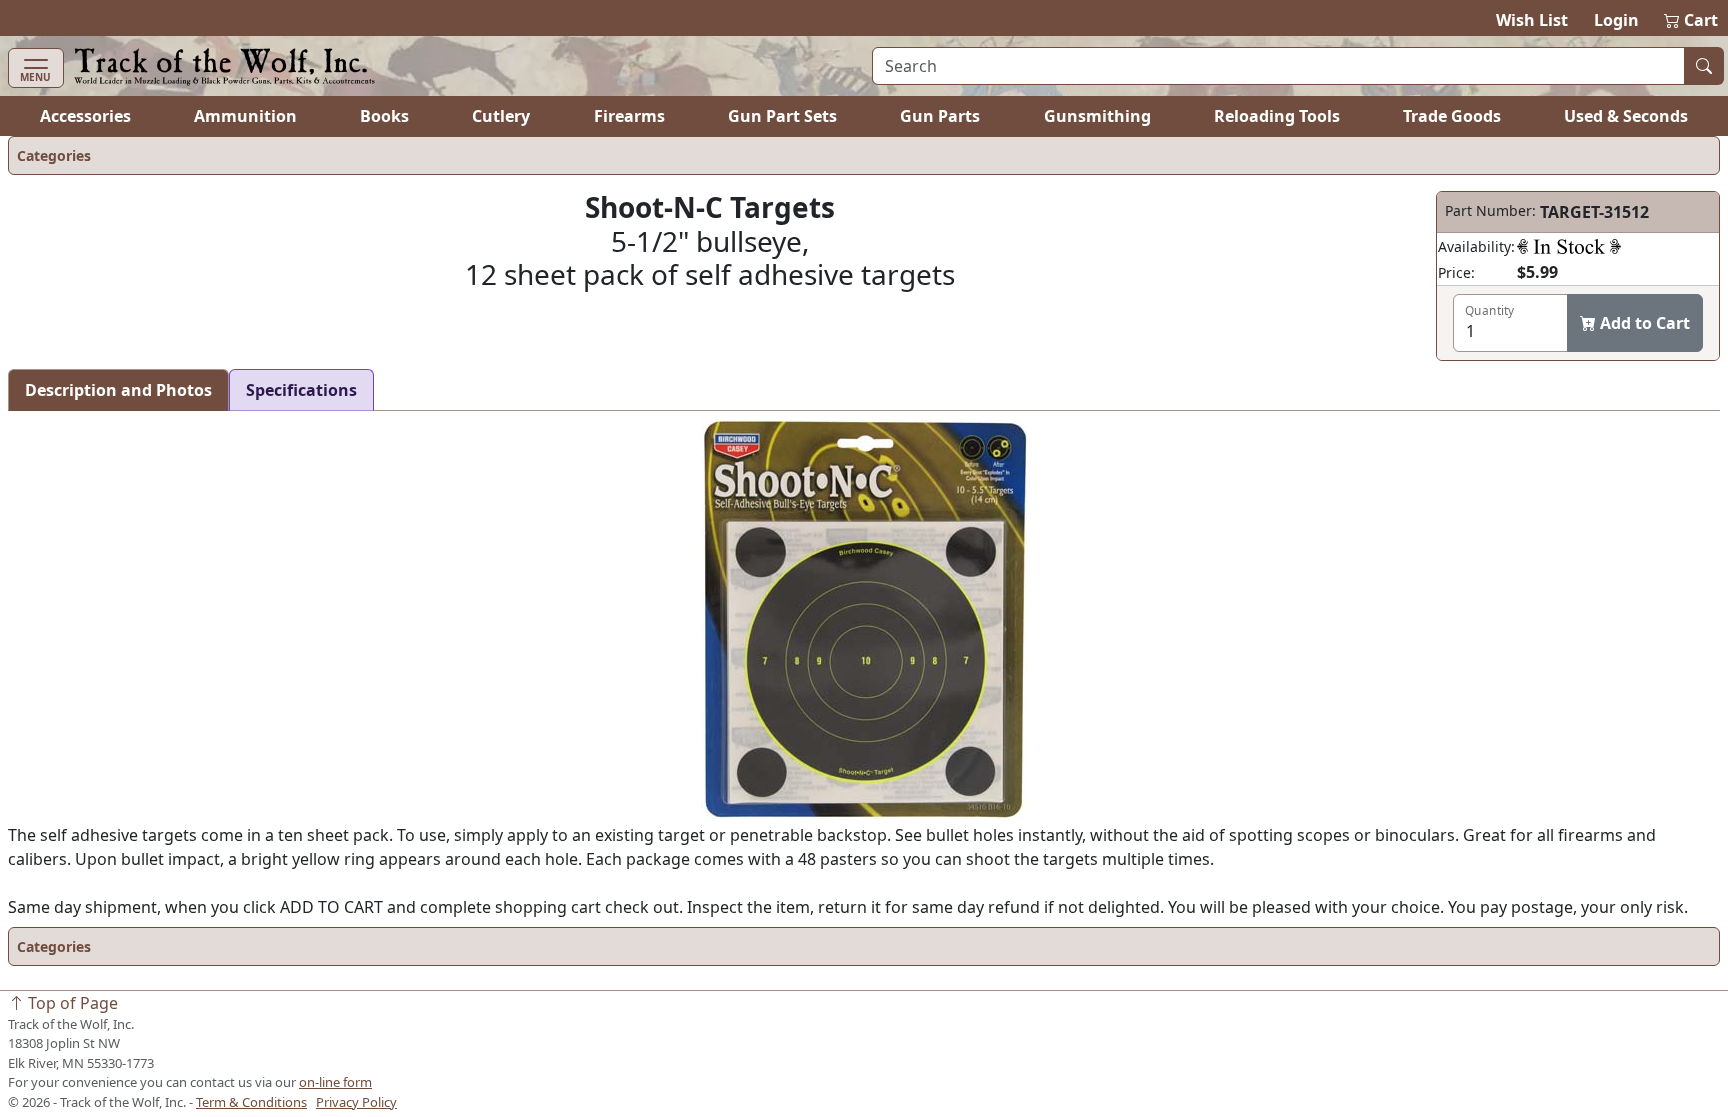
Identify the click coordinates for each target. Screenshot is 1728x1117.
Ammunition (245, 116)
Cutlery (501, 116)
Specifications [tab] (301, 390)
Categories (54, 155)
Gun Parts (940, 116)
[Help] (1569, 246)
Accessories (85, 116)
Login (1616, 20)
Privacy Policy (356, 1102)
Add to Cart (1643, 323)
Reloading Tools (1277, 116)
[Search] (1704, 66)
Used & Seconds (1626, 116)
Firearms (629, 116)
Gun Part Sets (782, 116)
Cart (1692, 20)
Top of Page (71, 1003)
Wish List (1532, 20)
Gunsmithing (1097, 116)
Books (384, 116)
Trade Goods (1452, 116)
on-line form (335, 1082)
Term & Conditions (251, 1102)
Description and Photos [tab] (118, 390)
